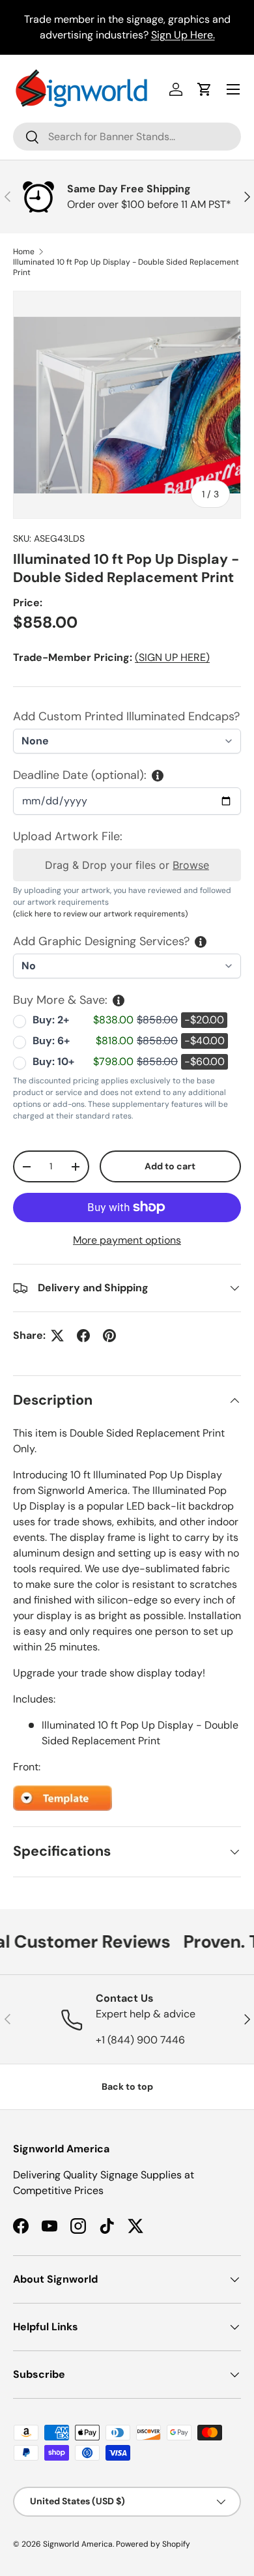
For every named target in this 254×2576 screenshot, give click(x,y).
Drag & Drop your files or (127, 865)
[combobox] (127, 137)
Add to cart (170, 1166)
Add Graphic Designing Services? (101, 941)
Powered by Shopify (153, 2544)
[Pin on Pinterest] (109, 1336)
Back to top (127, 2086)
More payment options (127, 1240)
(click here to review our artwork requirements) (100, 914)
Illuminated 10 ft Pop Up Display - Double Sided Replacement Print (126, 267)
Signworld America (78, 2544)
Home (24, 252)
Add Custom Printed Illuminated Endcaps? (126, 716)
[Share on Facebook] (83, 1336)
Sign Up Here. (183, 35)
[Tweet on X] (57, 1336)
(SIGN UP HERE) (172, 657)
